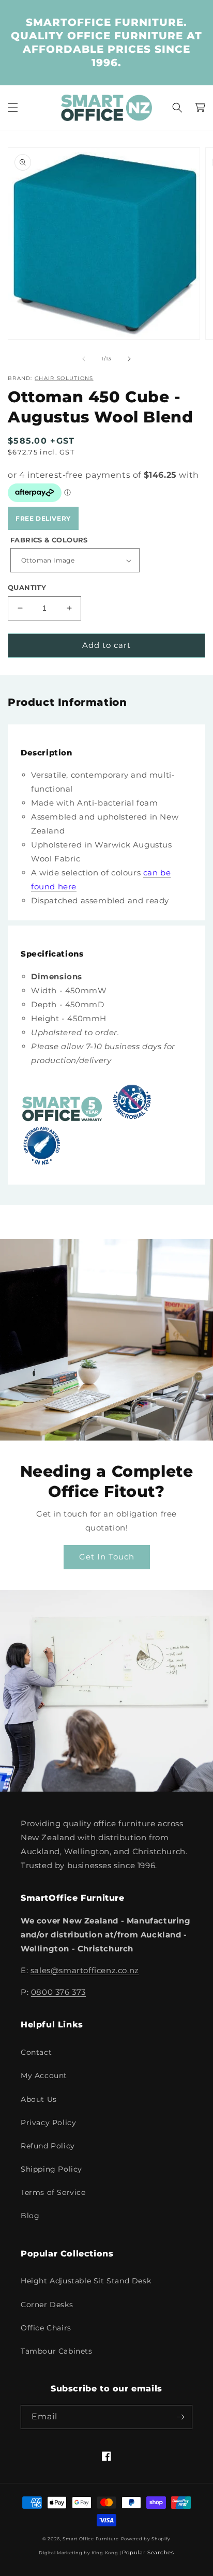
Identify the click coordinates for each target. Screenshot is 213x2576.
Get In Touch (107, 1557)
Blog (30, 2216)
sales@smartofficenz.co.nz (85, 1970)
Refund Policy (48, 2146)
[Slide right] (129, 359)
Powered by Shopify (146, 2539)
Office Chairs (46, 2328)
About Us (39, 2099)
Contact (36, 2052)
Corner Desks (47, 2305)
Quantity (27, 587)
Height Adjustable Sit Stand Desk (86, 2281)
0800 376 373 (58, 1992)
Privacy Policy (48, 2123)
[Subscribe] (180, 2417)
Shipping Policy (51, 2169)
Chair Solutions (64, 378)
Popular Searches (148, 2552)
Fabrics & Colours (49, 540)
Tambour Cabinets (57, 2351)
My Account (44, 2075)
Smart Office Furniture (90, 2539)
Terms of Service (53, 2192)
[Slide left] (84, 359)
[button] (13, 108)
